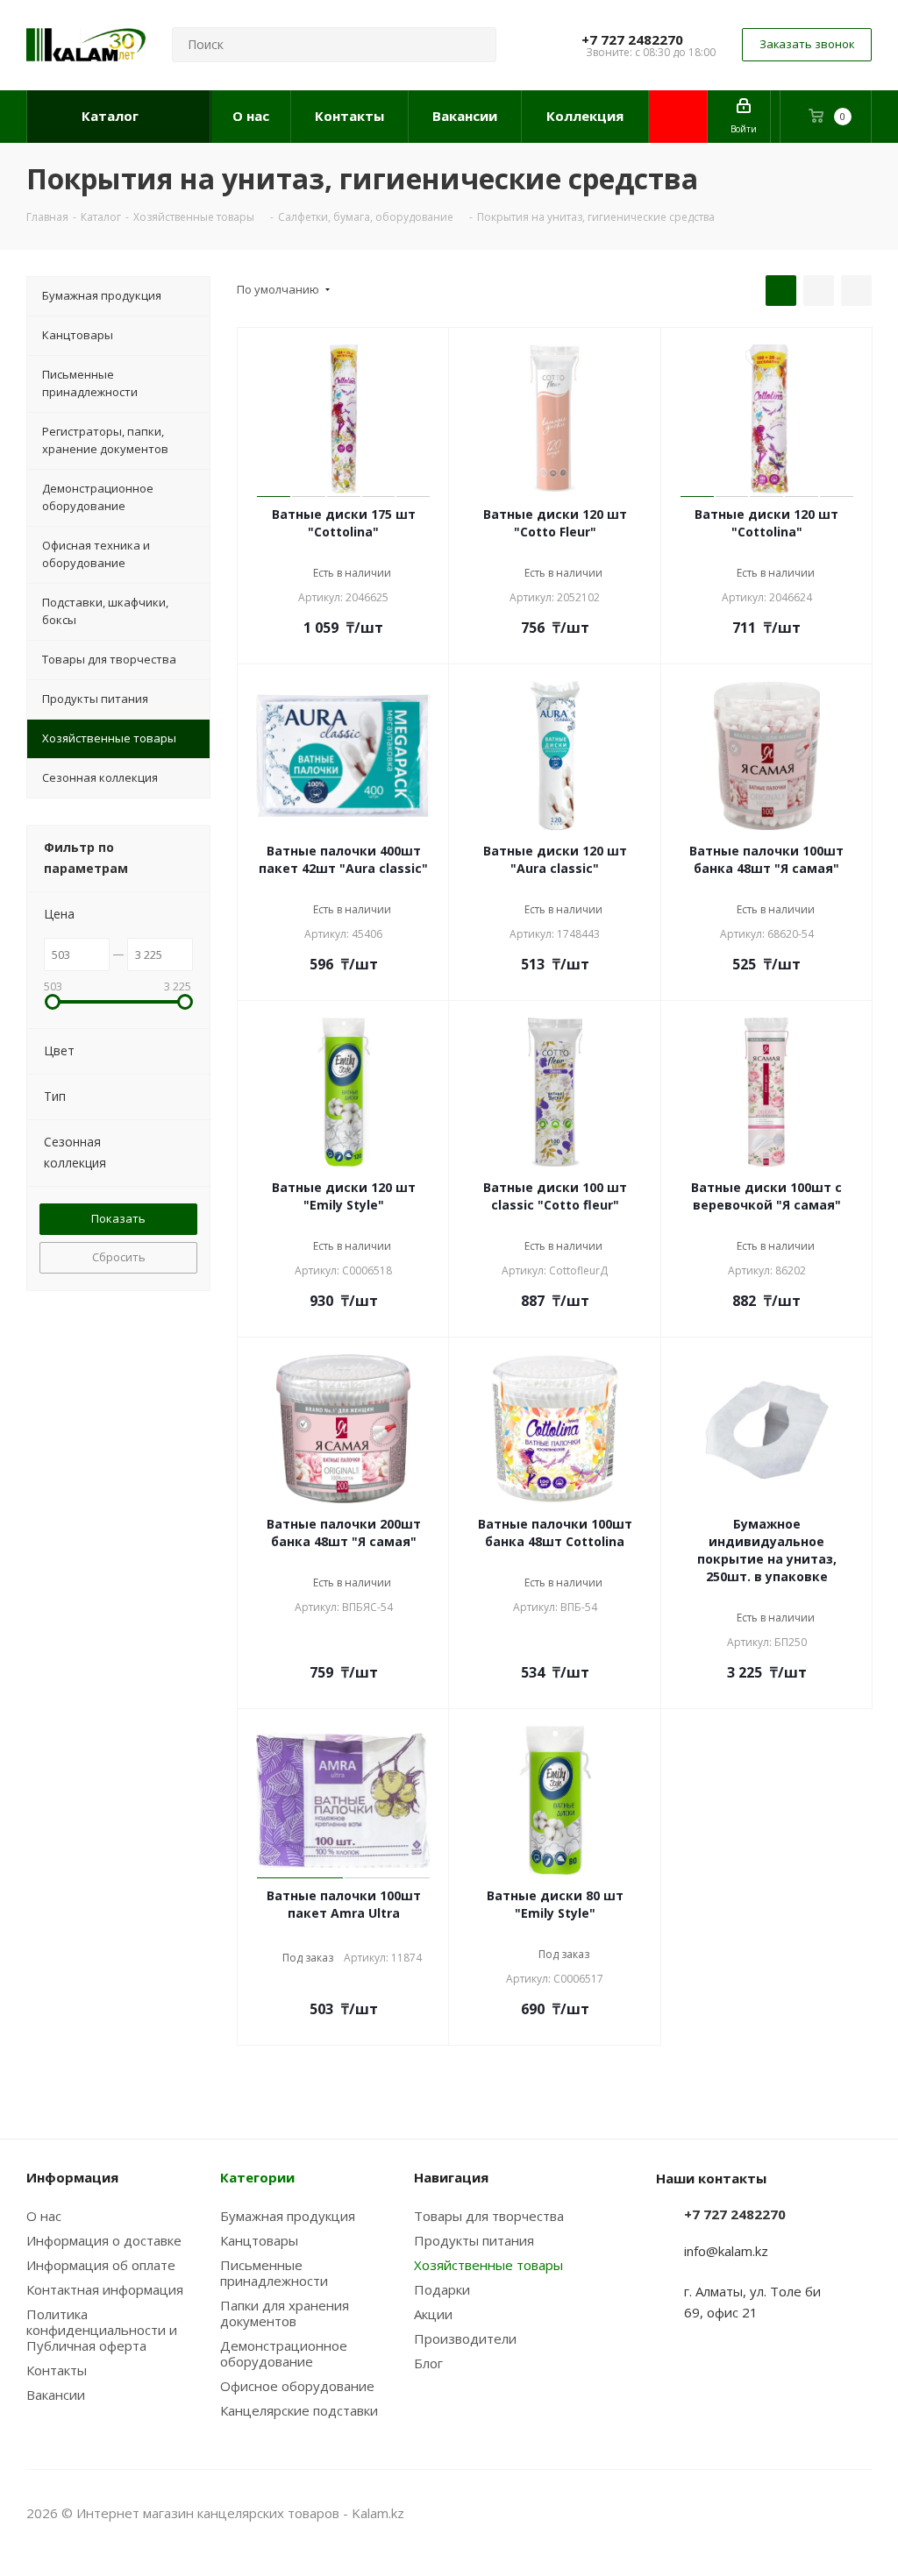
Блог (428, 2363)
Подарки (442, 2289)
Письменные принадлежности (274, 2273)
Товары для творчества (489, 2216)
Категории (257, 2177)
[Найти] (475, 45)
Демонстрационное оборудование (284, 2353)
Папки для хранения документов (285, 2313)
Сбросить (119, 1257)
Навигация (451, 2177)
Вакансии (56, 2395)
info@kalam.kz (726, 2251)
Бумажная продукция (288, 2216)
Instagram (815, 2513)
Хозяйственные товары (488, 2265)
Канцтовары (259, 2240)
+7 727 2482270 (632, 39)
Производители (465, 2338)
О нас (44, 2216)
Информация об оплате (101, 2265)
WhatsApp (859, 2513)
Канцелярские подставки (299, 2410)
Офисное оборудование (297, 2386)
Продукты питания (474, 2240)
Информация (72, 2177)
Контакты (57, 2370)
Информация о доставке (104, 2240)
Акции (433, 2314)
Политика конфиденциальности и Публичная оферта (102, 2330)
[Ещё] (678, 117)
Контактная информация (105, 2289)
